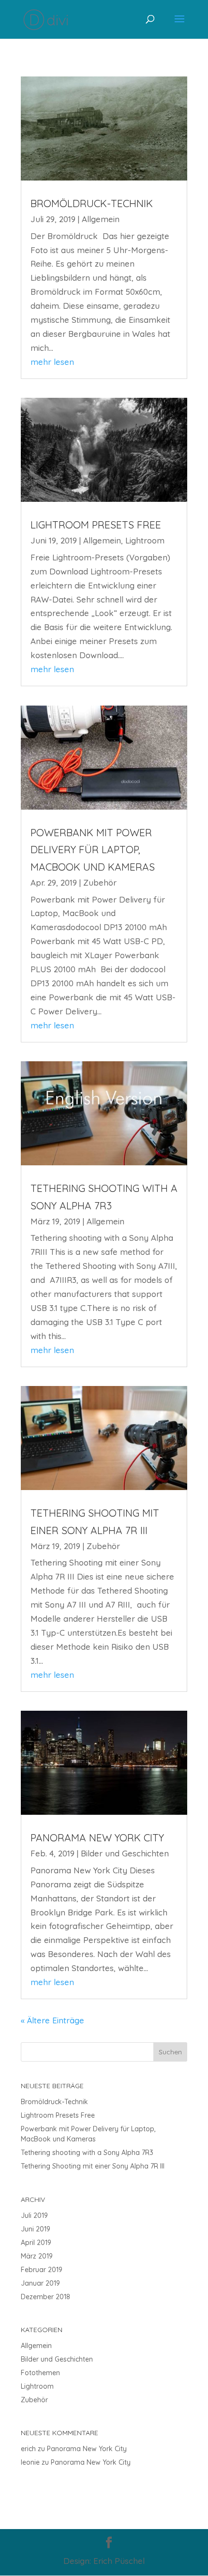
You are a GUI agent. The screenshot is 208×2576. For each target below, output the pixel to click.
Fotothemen (40, 2373)
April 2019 (36, 2243)
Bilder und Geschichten (125, 1853)
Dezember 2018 (45, 2297)
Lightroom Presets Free (96, 525)
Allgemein (101, 219)
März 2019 (37, 2256)
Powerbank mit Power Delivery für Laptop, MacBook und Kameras (93, 850)
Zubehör (100, 882)
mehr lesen (52, 362)
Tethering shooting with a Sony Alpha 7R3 (87, 2153)
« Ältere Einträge (52, 2020)
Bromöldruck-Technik (92, 203)
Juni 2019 (36, 2229)
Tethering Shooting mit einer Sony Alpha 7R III (93, 2166)
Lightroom (145, 540)
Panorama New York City (97, 1838)
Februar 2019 (42, 2270)
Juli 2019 (34, 2215)
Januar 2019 (40, 2283)
